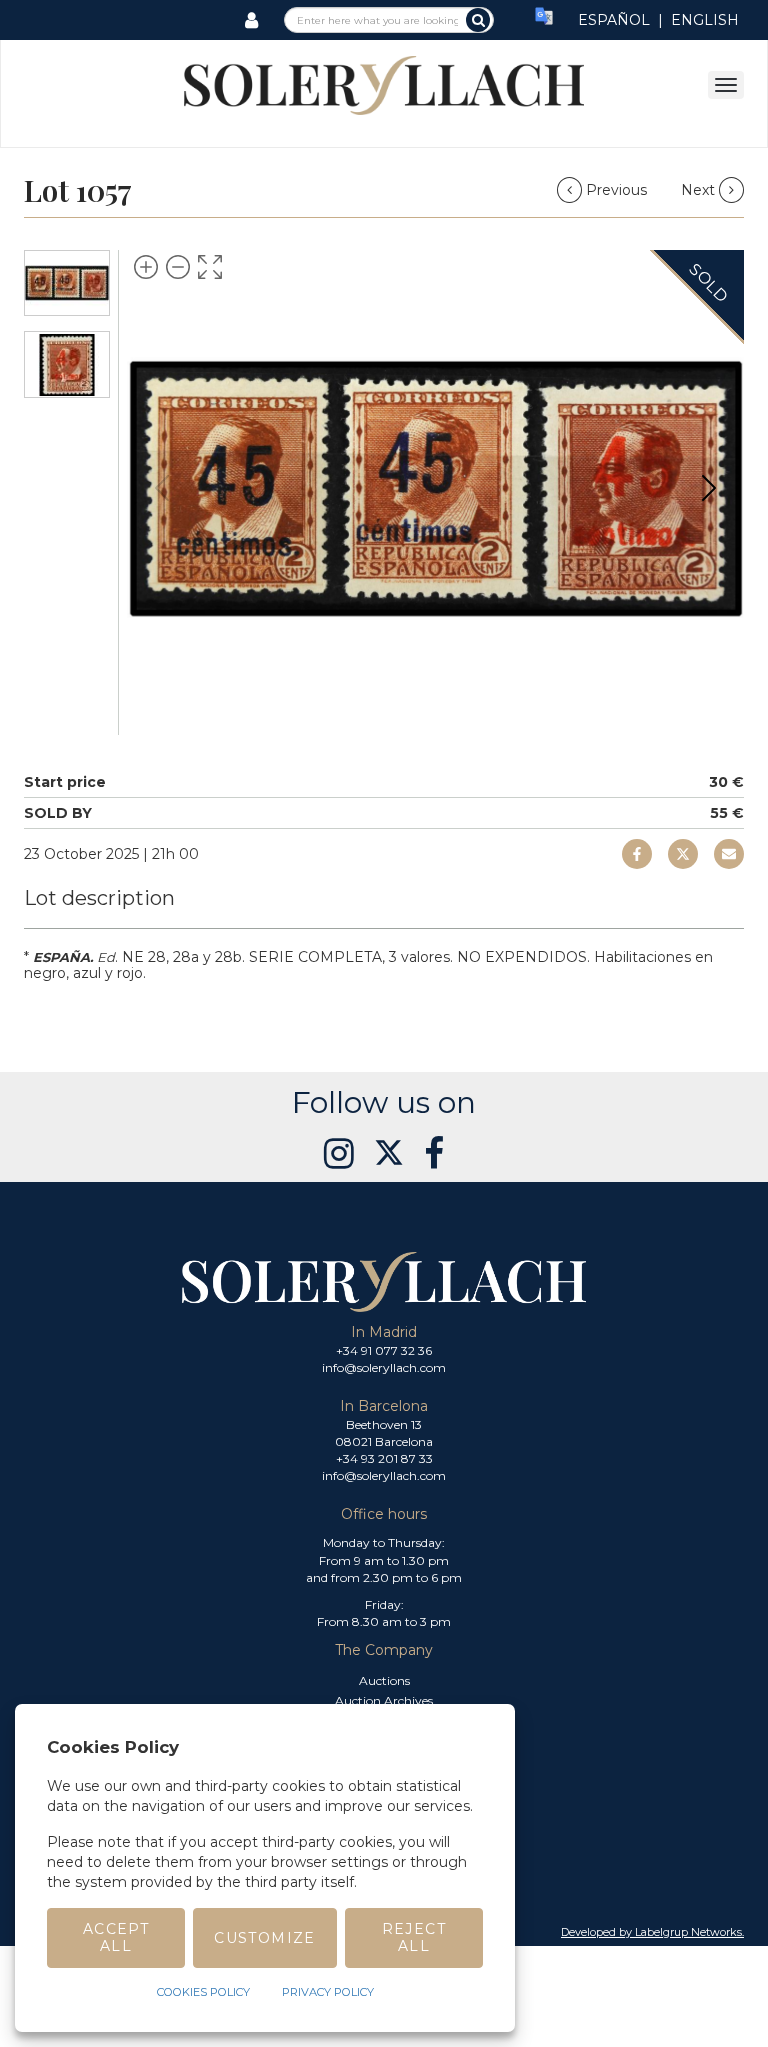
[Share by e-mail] (637, 854)
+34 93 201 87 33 (384, 1458)
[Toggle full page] (210, 267)
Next (700, 190)
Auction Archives (384, 1700)
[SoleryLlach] (384, 84)
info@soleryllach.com (384, 1367)
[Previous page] (162, 488)
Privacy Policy (328, 1992)
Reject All (414, 1937)
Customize (265, 1938)
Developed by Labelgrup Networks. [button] (652, 1932)
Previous (616, 190)
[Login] (251, 20)
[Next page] (709, 488)
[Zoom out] (178, 267)
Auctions (384, 1680)
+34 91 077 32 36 (384, 1350)
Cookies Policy (203, 1992)
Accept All (116, 1937)
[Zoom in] (146, 267)
